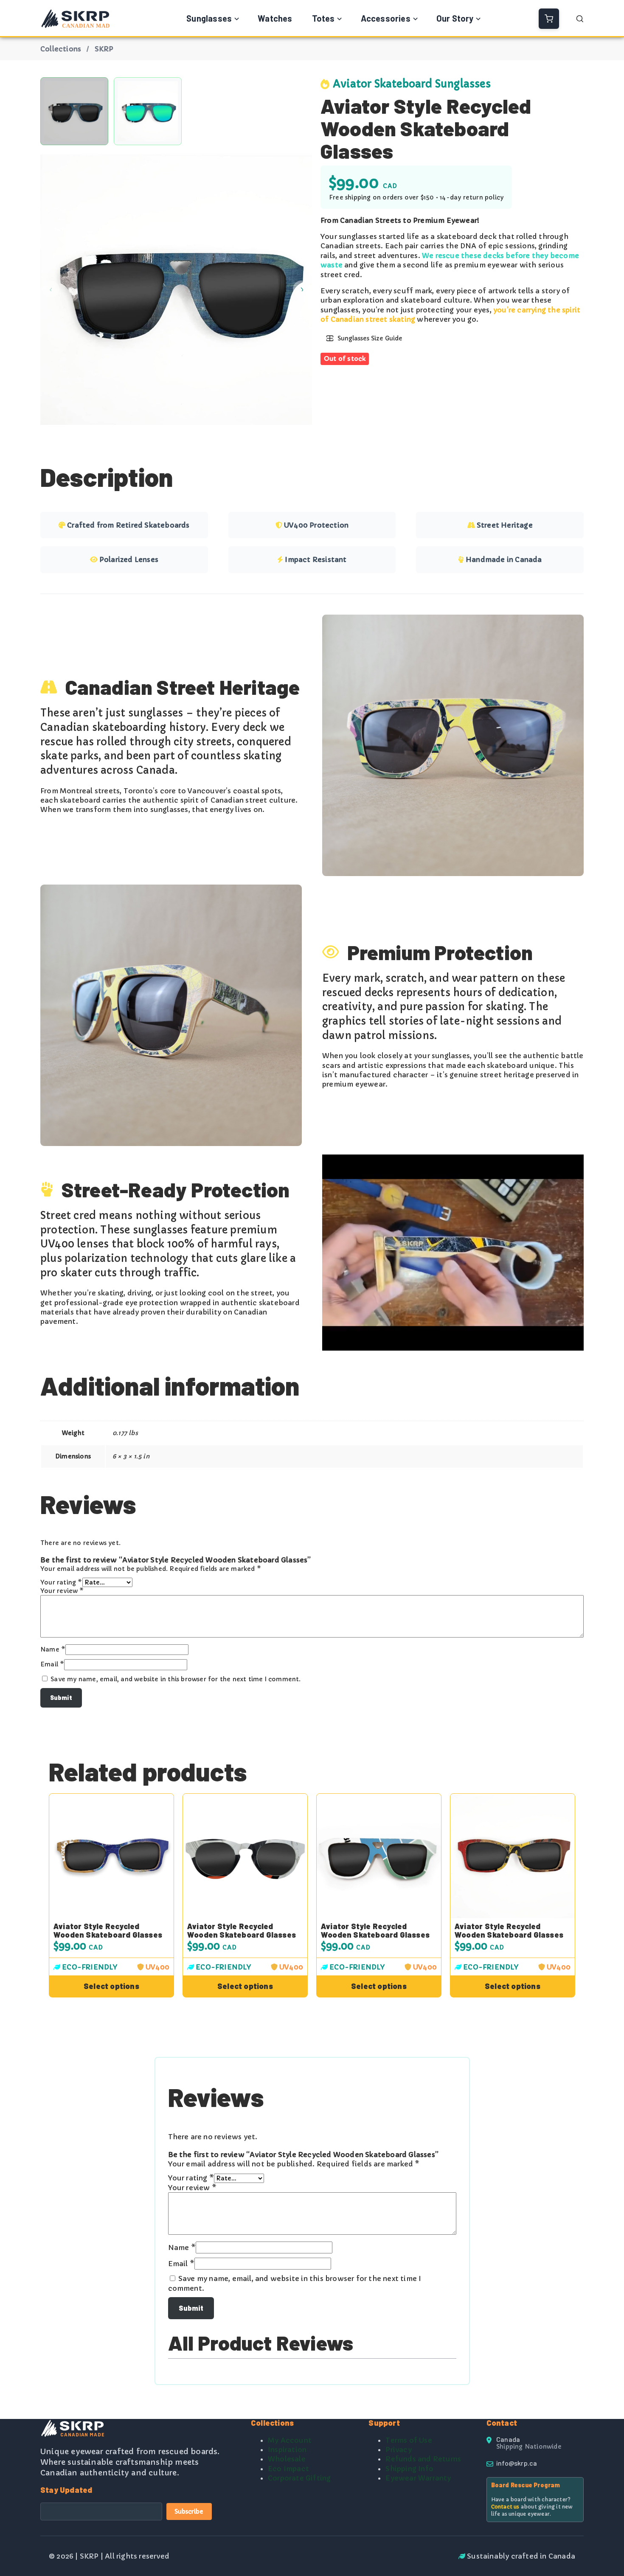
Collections (61, 49)
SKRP (104, 49)
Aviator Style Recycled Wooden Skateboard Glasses (108, 1931)
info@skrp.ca (517, 2463)
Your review (62, 1591)
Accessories (386, 18)
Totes (323, 18)
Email (52, 1664)
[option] (148, 111)
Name (53, 1649)
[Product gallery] (176, 289)
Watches (275, 18)
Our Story (455, 18)
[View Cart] (549, 19)
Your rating (61, 1582)
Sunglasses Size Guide (370, 338)
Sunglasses (209, 18)
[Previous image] (51, 289)
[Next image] (301, 289)
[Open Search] (580, 19)
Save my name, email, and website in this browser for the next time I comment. (176, 1679)
